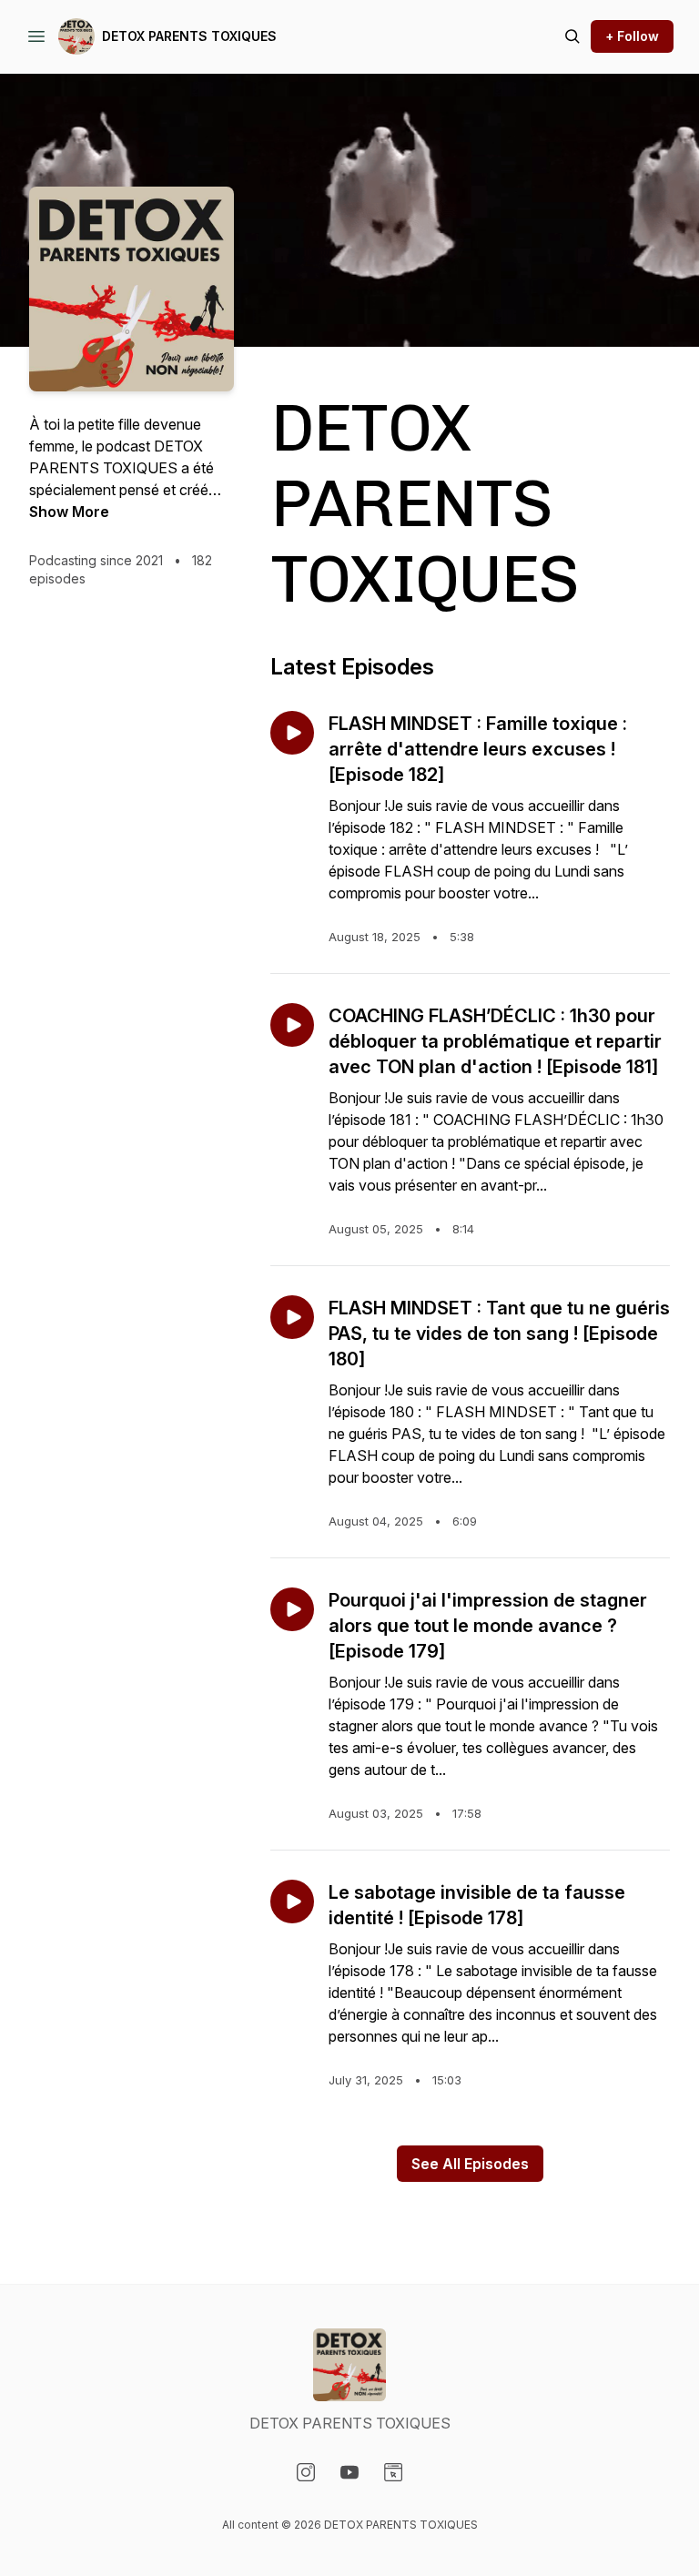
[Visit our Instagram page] (306, 2472)
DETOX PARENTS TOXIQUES (189, 36)
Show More (69, 512)
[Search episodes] (572, 36)
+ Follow (632, 36)
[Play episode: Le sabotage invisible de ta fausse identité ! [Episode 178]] (292, 1902)
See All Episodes (470, 2164)
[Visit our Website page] (393, 2472)
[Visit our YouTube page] (349, 2472)
